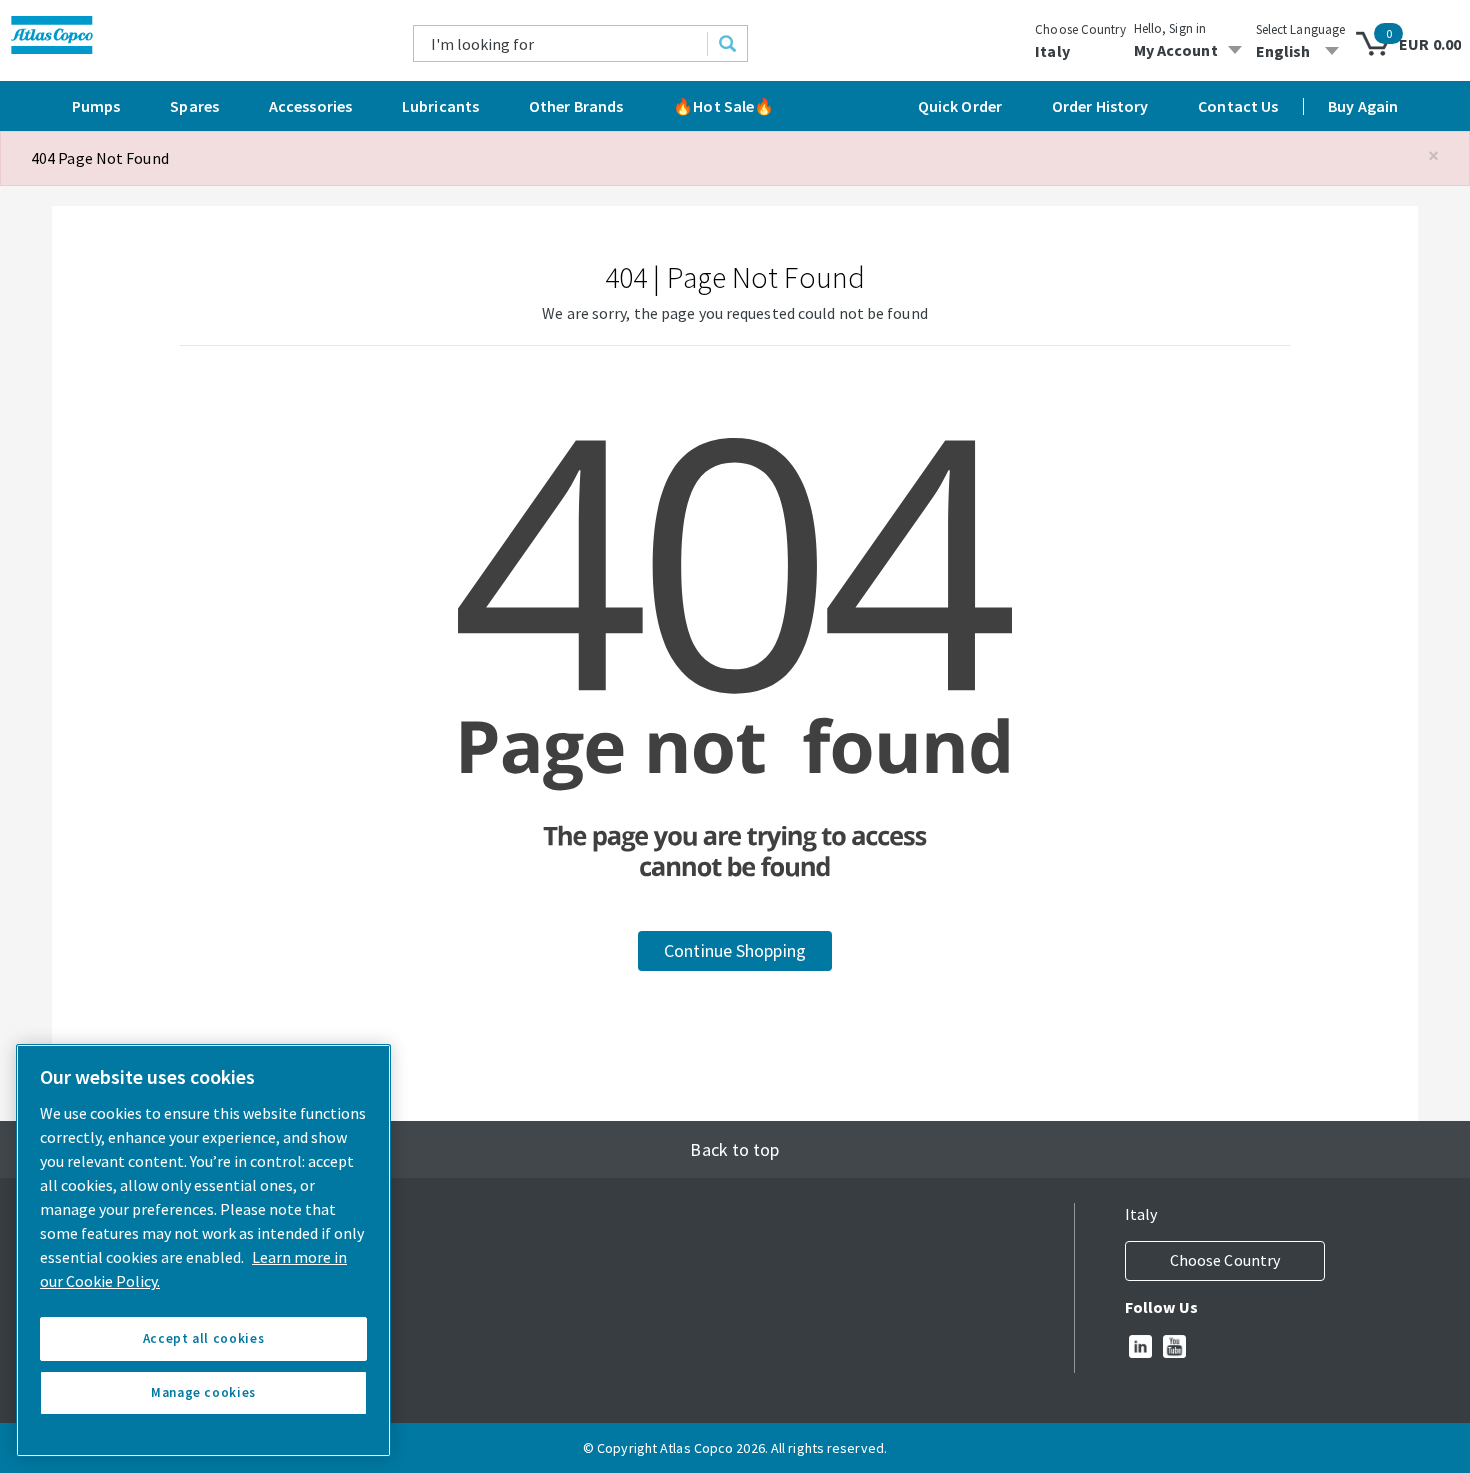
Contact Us (1238, 106)
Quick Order (960, 106)
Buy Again (1363, 106)
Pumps (96, 106)
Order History (1100, 106)
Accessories (310, 106)
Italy (1052, 51)
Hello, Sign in (1170, 28)
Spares (194, 106)
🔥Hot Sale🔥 (723, 106)
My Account (1176, 50)
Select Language (1301, 29)
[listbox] (1301, 51)
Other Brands (576, 106)
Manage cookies (203, 1392)
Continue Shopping (735, 950)
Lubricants (440, 106)
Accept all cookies (204, 1338)
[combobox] (561, 43)
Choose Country (1080, 29)
